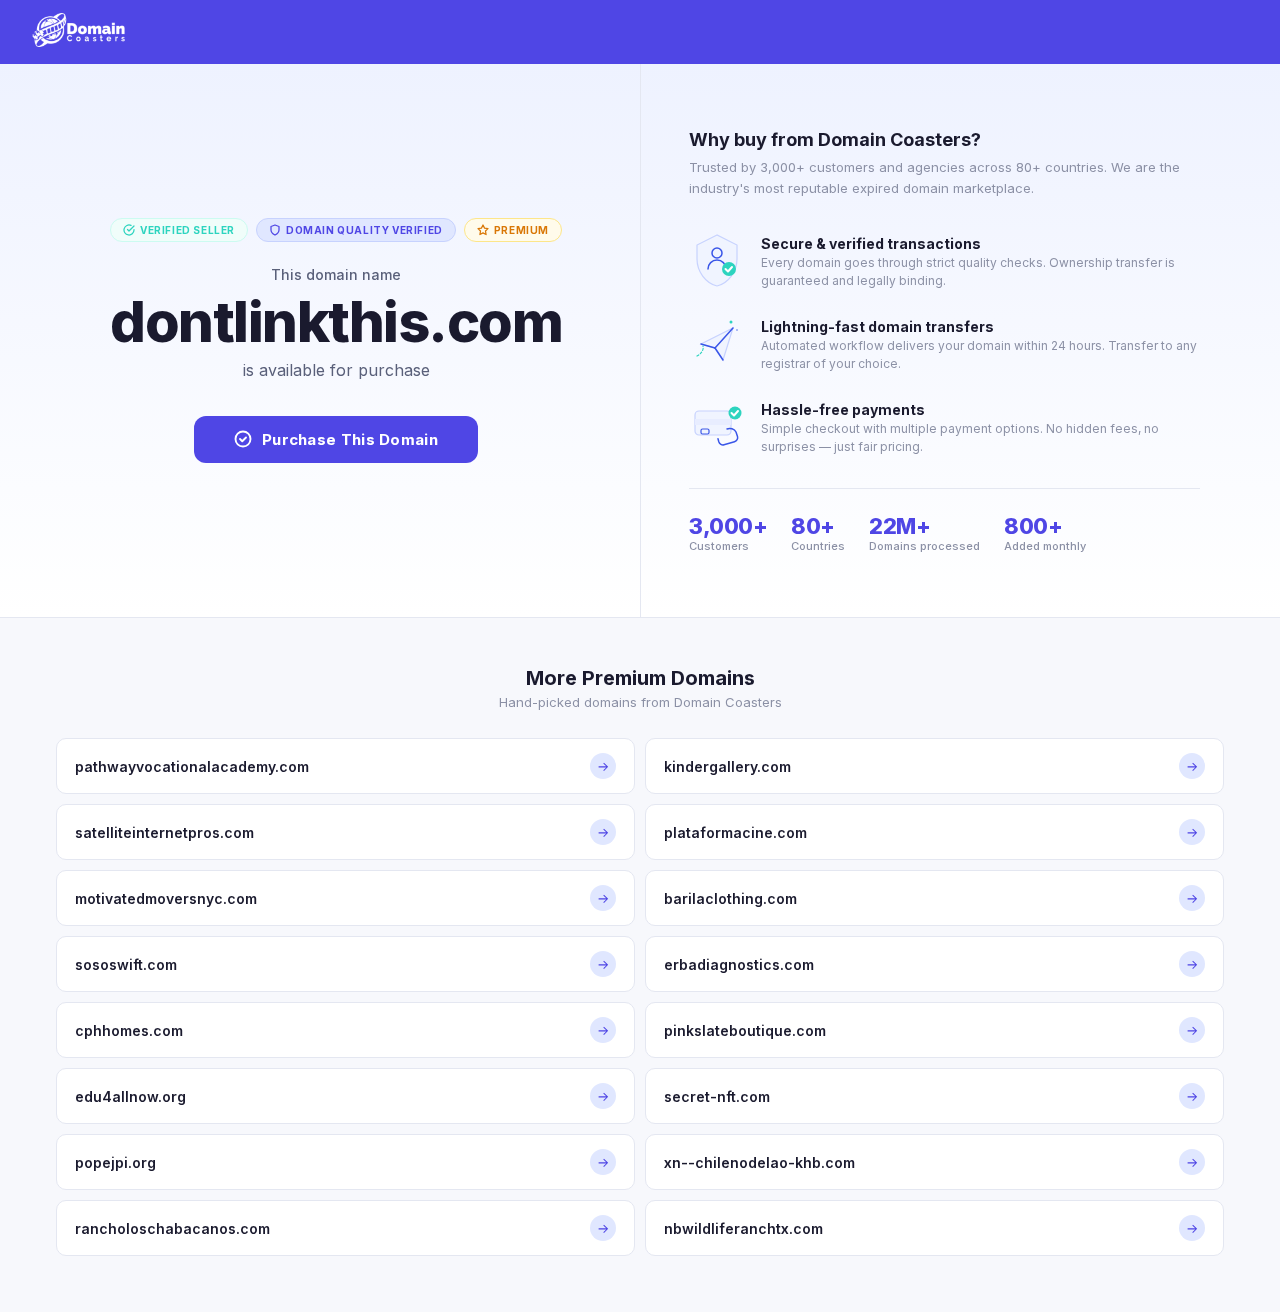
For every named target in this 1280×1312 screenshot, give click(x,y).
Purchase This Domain (350, 439)
